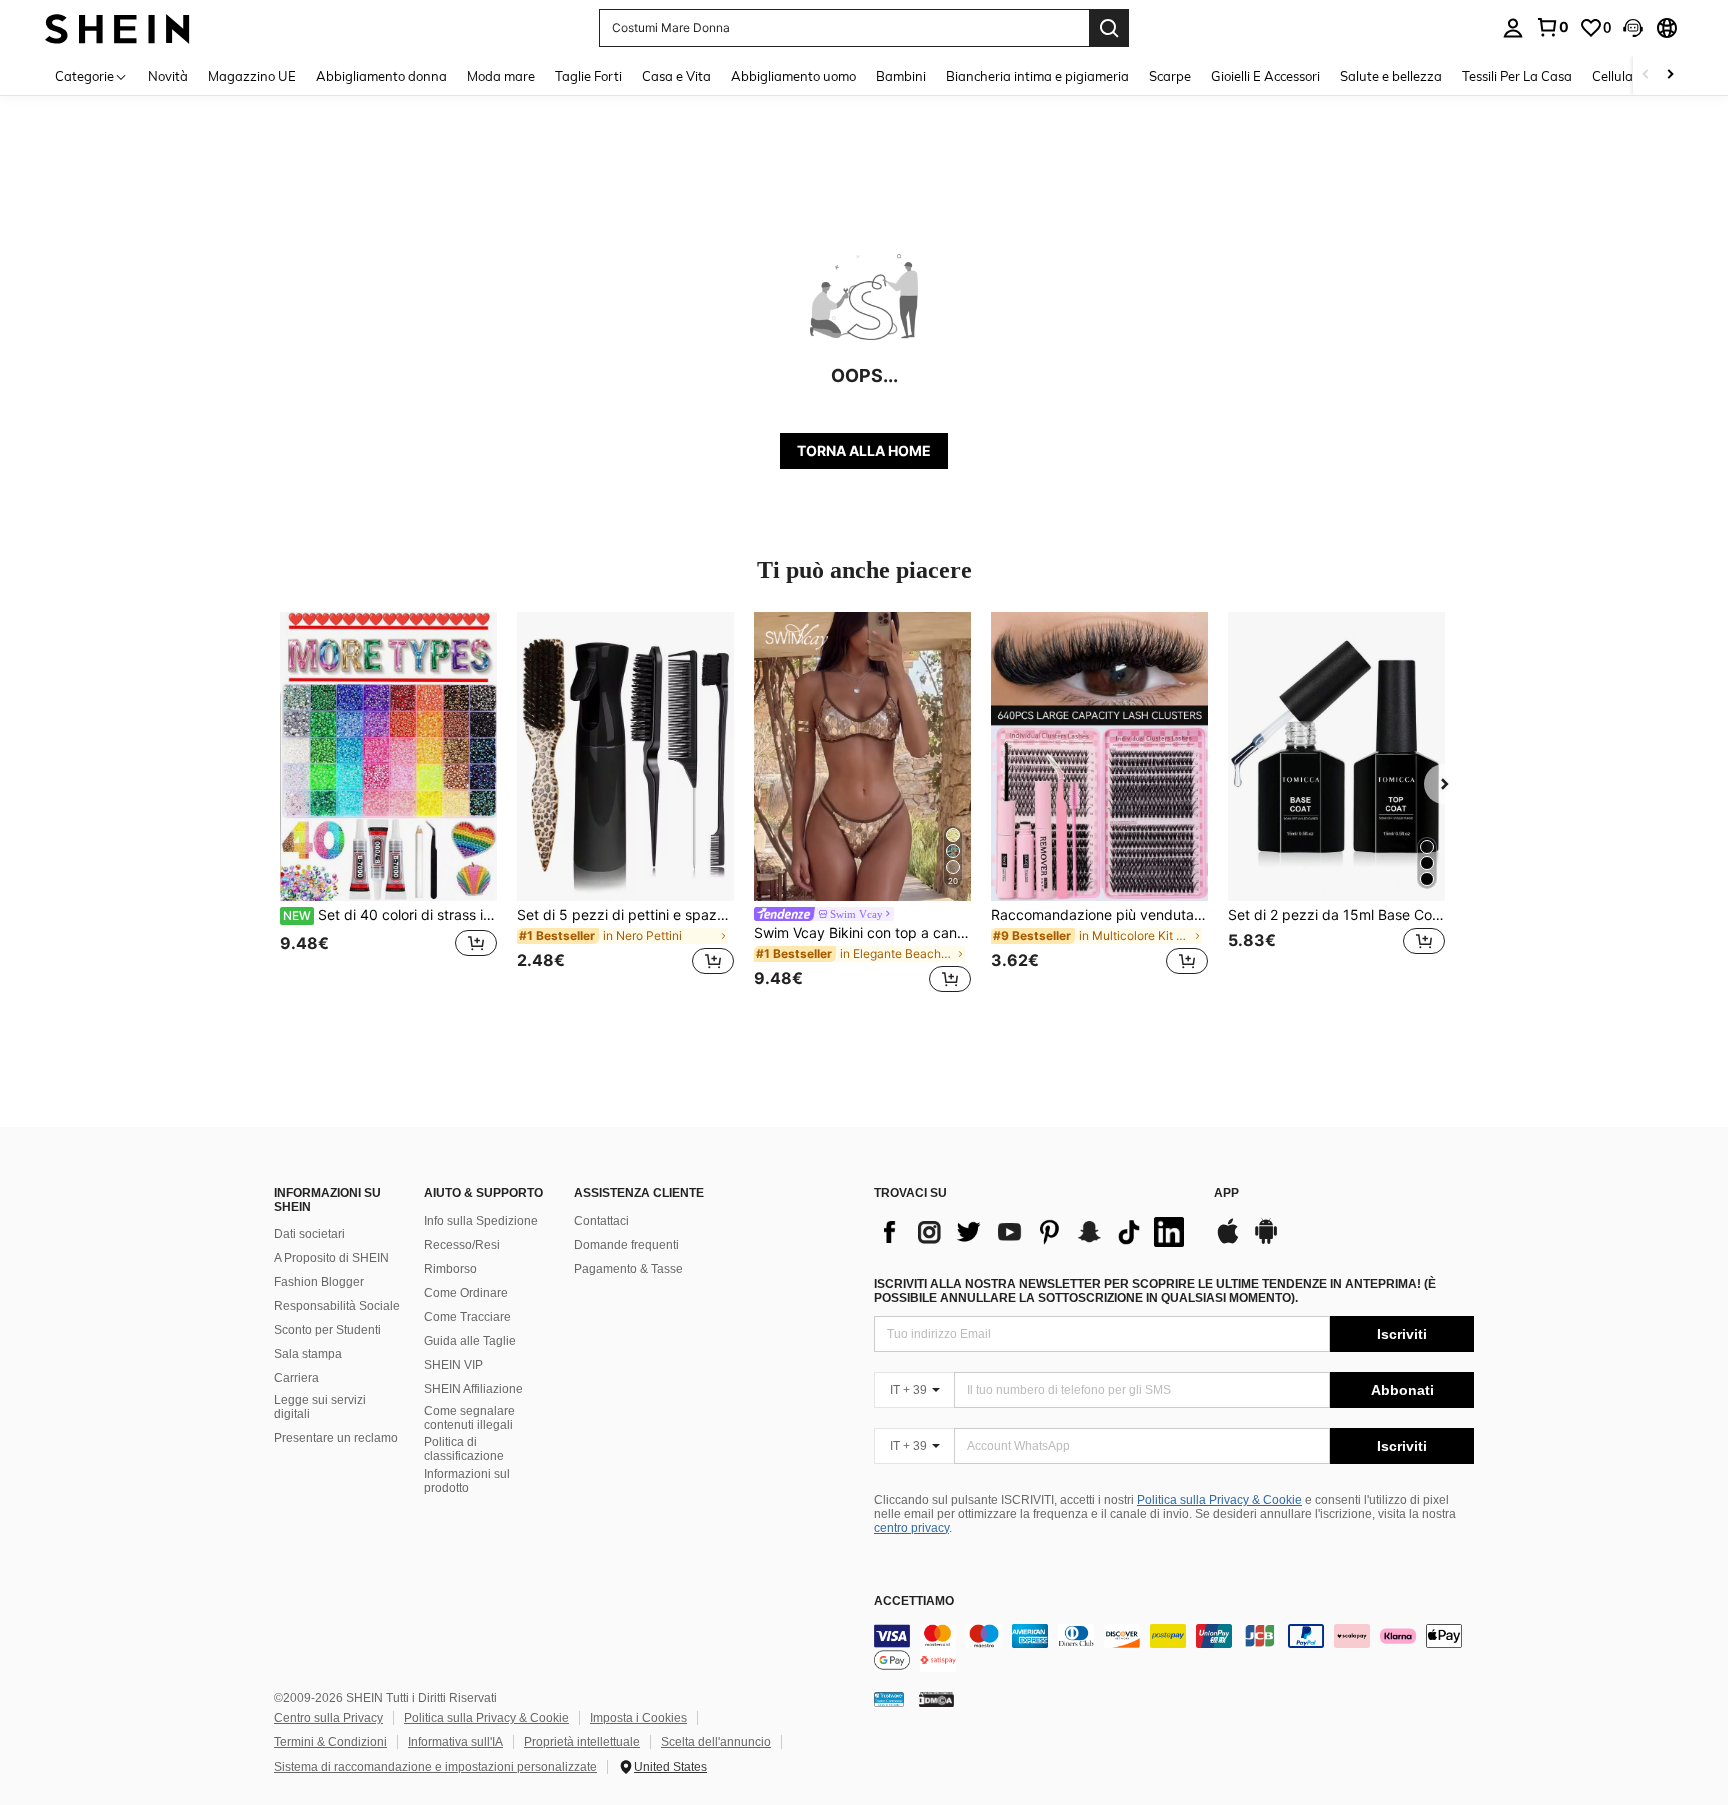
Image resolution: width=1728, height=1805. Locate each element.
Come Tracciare (467, 1317)
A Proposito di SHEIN (331, 1258)
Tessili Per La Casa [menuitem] (1517, 76)
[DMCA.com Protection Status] (936, 1699)
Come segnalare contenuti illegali (469, 1418)
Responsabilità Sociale (337, 1306)
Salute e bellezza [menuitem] (1391, 76)
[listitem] (388, 805)
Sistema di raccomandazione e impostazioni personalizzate (435, 1767)
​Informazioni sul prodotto (467, 1481)
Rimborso (450, 1269)
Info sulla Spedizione (481, 1221)
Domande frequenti (626, 1245)
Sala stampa (308, 1354)
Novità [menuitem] (168, 76)
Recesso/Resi (462, 1245)
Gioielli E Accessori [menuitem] (1265, 76)
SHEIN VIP (453, 1365)
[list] (1034, 1232)
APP (1226, 1193)
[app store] (1228, 1241)
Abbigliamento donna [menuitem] (381, 76)
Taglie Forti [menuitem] (588, 76)
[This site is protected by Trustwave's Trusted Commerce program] (889, 1699)
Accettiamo (914, 1601)
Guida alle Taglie (470, 1341)
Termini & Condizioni (330, 1742)
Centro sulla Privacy (328, 1718)
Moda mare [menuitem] (501, 76)
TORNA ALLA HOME (864, 450)
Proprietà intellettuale (582, 1742)
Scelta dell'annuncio (716, 1742)
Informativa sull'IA (455, 1742)
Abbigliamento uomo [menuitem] (793, 76)
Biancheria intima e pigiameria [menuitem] (1037, 76)
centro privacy (911, 1528)
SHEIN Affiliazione (473, 1389)
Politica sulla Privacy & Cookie (1219, 1500)
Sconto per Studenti (327, 1330)
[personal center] (1513, 28)
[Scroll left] (1646, 75)
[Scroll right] (1670, 75)
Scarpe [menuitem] (1170, 76)
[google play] (1266, 1241)
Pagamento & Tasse (628, 1269)
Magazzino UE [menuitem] (252, 76)
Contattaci (601, 1221)
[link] (1552, 27)
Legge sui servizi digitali (320, 1407)
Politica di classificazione (464, 1449)
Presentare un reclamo (336, 1438)
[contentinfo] (1174, 1648)
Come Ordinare (466, 1293)
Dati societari (309, 1234)
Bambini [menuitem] (901, 76)
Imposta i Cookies (638, 1718)
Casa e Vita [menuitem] (676, 76)
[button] (1633, 28)
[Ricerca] (1109, 28)
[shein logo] (117, 27)
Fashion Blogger (319, 1282)
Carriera (296, 1378)
